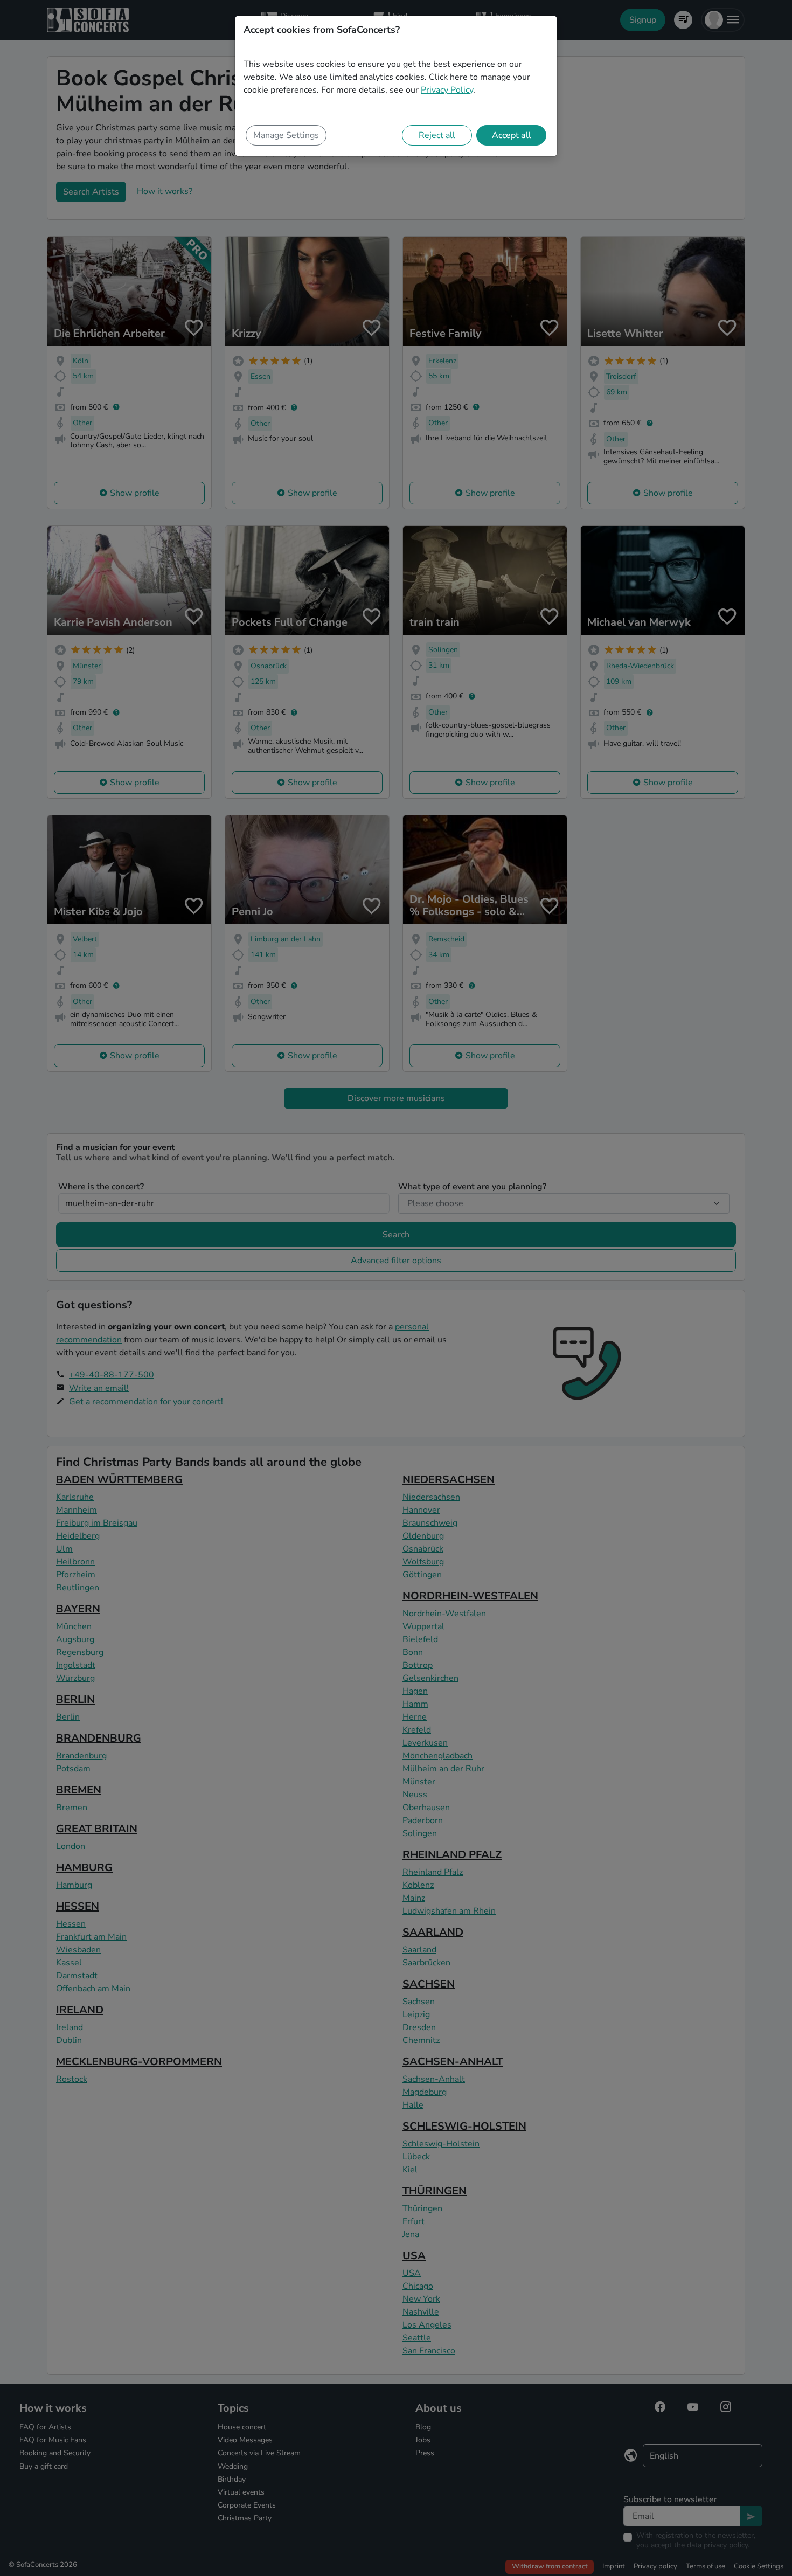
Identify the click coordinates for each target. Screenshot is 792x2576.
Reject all (437, 135)
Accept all (512, 135)
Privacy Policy (447, 90)
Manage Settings (286, 135)
